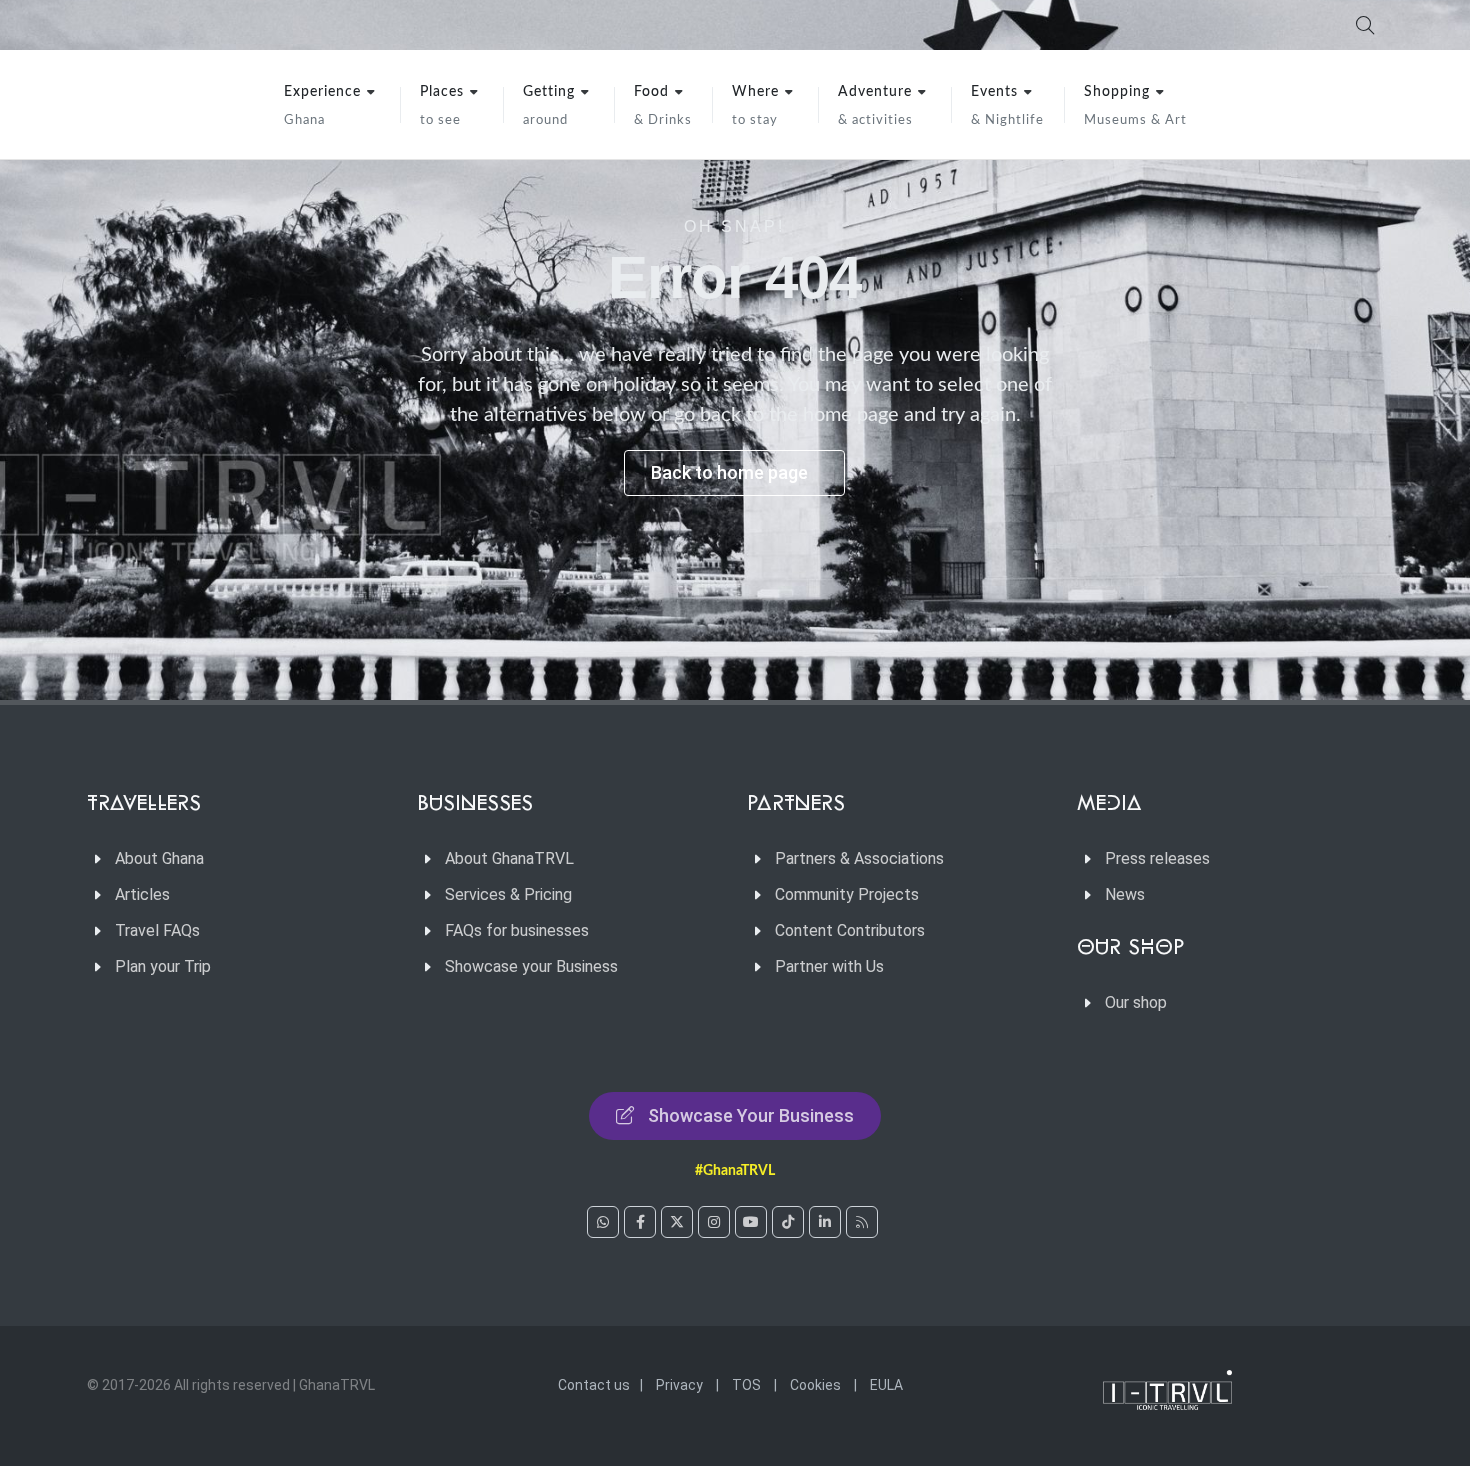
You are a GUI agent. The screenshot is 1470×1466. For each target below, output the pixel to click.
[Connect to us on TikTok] (788, 1222)
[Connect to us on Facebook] (640, 1222)
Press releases (1157, 858)
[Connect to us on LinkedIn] (825, 1222)
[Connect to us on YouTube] (751, 1222)
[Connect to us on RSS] (862, 1222)
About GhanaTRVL (509, 858)
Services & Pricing (508, 894)
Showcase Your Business (751, 1115)
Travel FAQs (157, 930)
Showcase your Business (531, 966)
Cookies (815, 1385)
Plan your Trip (163, 966)
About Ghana (159, 858)
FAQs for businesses (517, 930)
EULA (886, 1385)
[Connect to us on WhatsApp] (603, 1222)
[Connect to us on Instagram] (714, 1222)
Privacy (679, 1385)
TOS (746, 1385)
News (1125, 894)
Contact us (594, 1385)
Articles (142, 894)
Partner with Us (829, 966)
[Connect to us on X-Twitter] (677, 1222)
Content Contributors (850, 930)
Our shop (1136, 1002)
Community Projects (847, 894)
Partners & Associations (859, 858)
